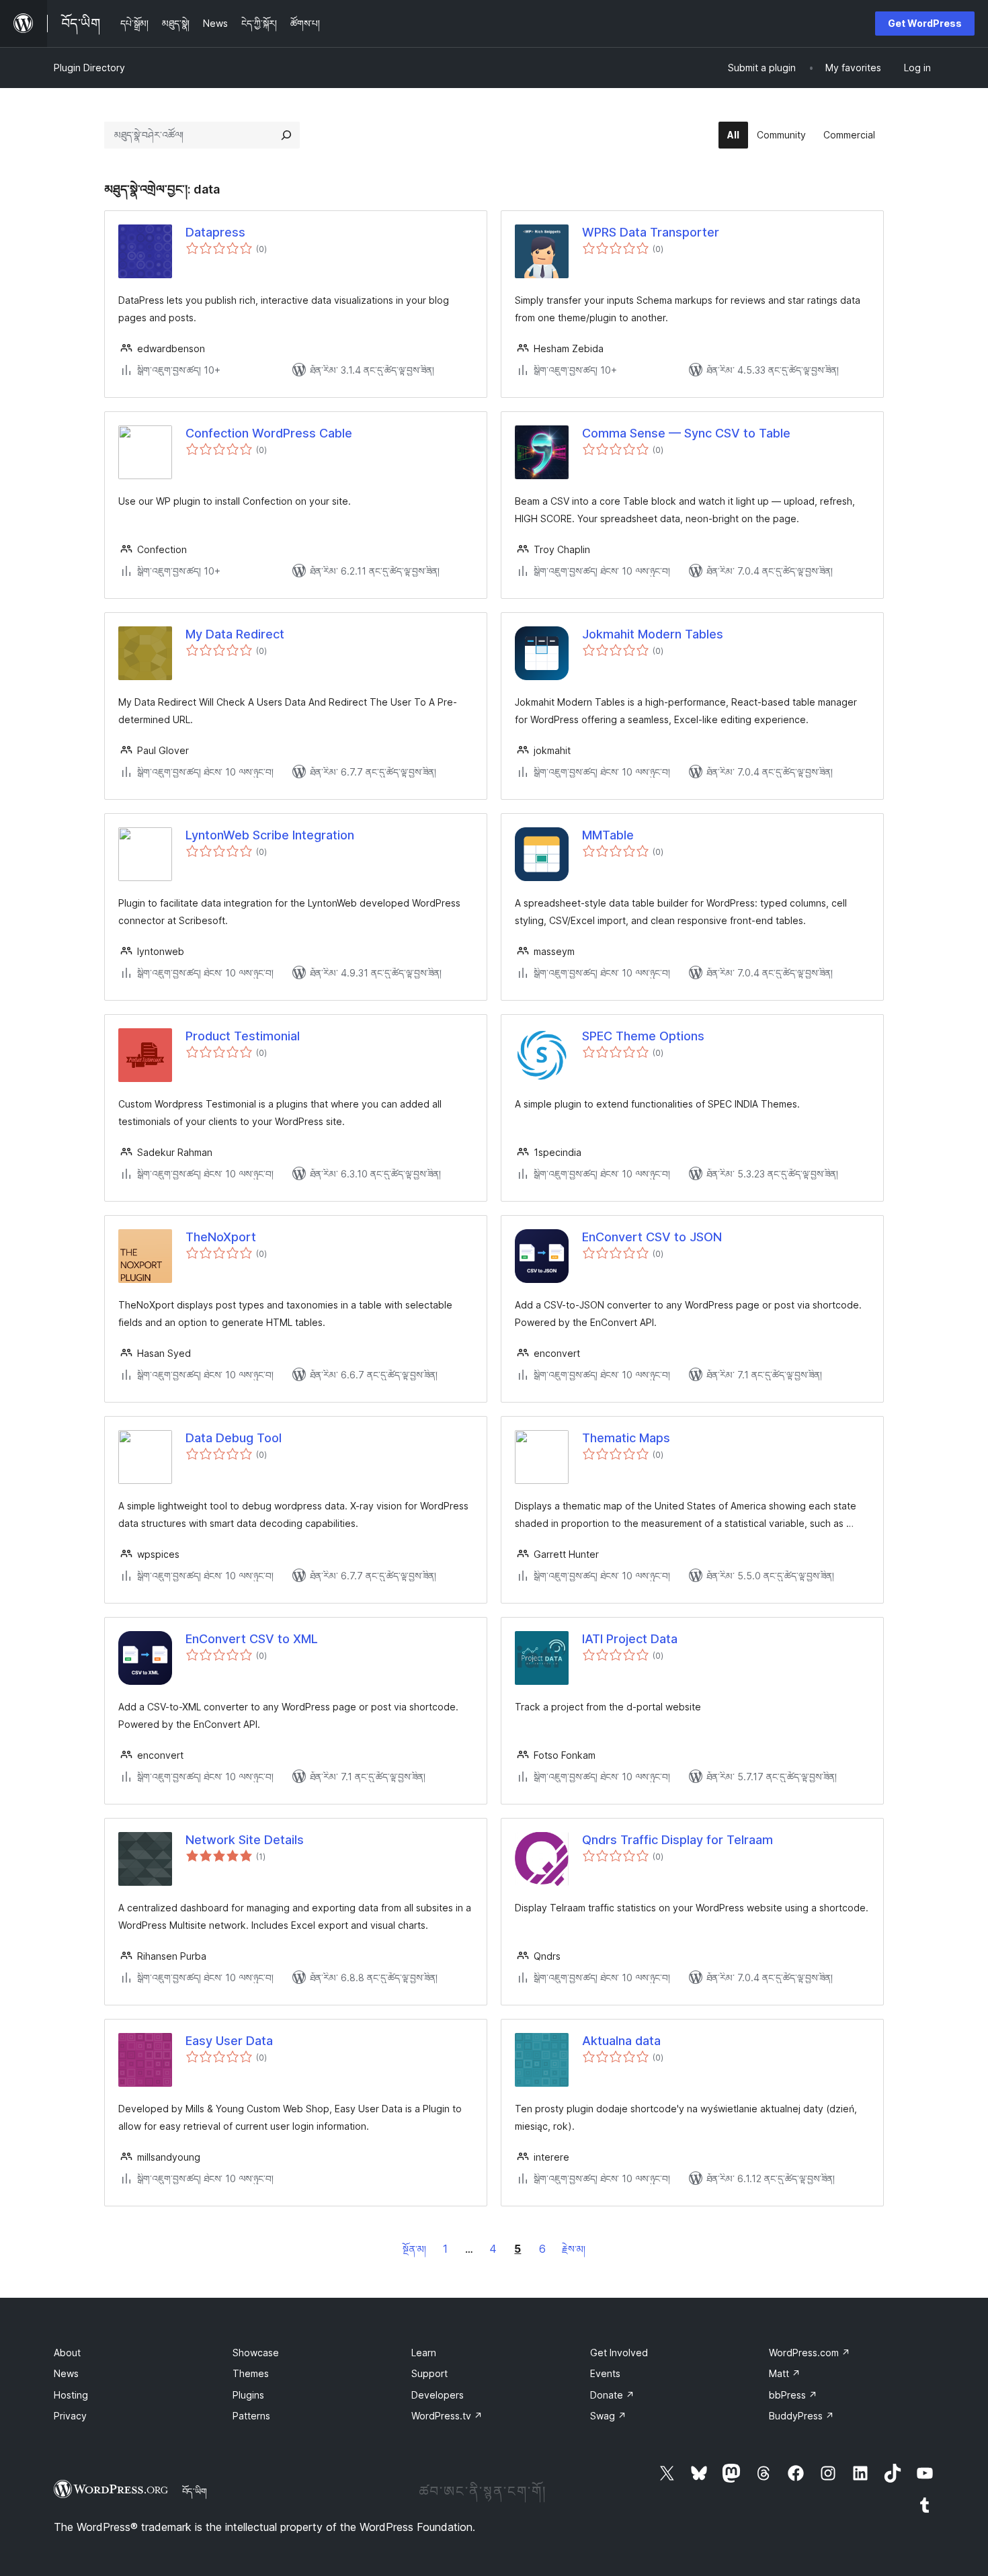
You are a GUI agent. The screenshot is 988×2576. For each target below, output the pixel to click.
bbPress (793, 2395)
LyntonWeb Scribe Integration (270, 835)
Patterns (251, 2416)
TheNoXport (221, 1237)
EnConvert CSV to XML (252, 1639)
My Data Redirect (235, 634)
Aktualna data (621, 2041)
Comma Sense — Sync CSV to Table (686, 433)
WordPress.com (810, 2353)
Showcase (256, 2353)
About (67, 2353)
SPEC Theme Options (643, 1036)
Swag (608, 2416)
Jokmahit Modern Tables (653, 634)
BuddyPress (801, 2416)
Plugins (248, 2395)
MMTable (608, 835)
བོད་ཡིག (195, 2491)
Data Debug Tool (234, 1438)
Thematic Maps (626, 1438)
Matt (785, 2373)
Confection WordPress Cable (269, 433)
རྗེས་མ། (574, 2249)
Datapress (215, 232)
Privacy (70, 2416)
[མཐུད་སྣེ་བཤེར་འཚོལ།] (286, 135)
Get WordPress (925, 23)
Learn (424, 2353)
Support (429, 2373)
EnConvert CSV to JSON (652, 1237)
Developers (438, 2395)
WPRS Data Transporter (651, 232)
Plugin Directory (89, 68)
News (66, 2373)
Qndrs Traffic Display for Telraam (677, 1840)
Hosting (71, 2395)
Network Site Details (245, 1840)
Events (605, 2373)
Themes (251, 2373)
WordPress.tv (447, 2416)
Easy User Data (229, 2041)
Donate (612, 2395)
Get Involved (619, 2353)
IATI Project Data (630, 1639)
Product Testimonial (243, 1036)
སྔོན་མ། (414, 2249)
